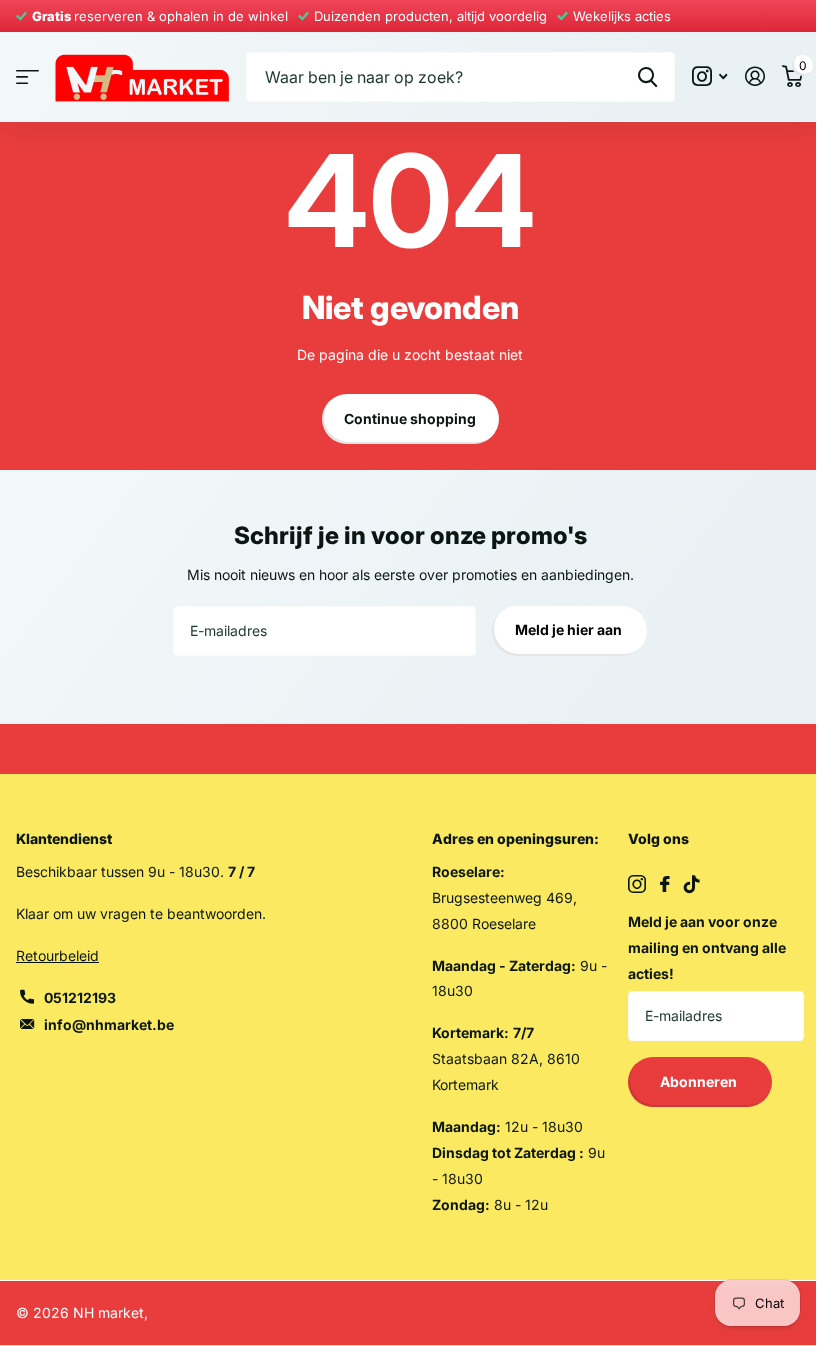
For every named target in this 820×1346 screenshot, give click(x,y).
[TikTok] (692, 884)
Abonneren (700, 1081)
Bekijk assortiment (27, 76)
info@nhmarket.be (109, 1024)
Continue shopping (410, 418)
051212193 (80, 997)
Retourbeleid (57, 955)
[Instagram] (637, 884)
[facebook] (665, 884)
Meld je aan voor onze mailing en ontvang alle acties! (707, 947)
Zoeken (647, 77)
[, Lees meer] (709, 76)
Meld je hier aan (570, 629)
